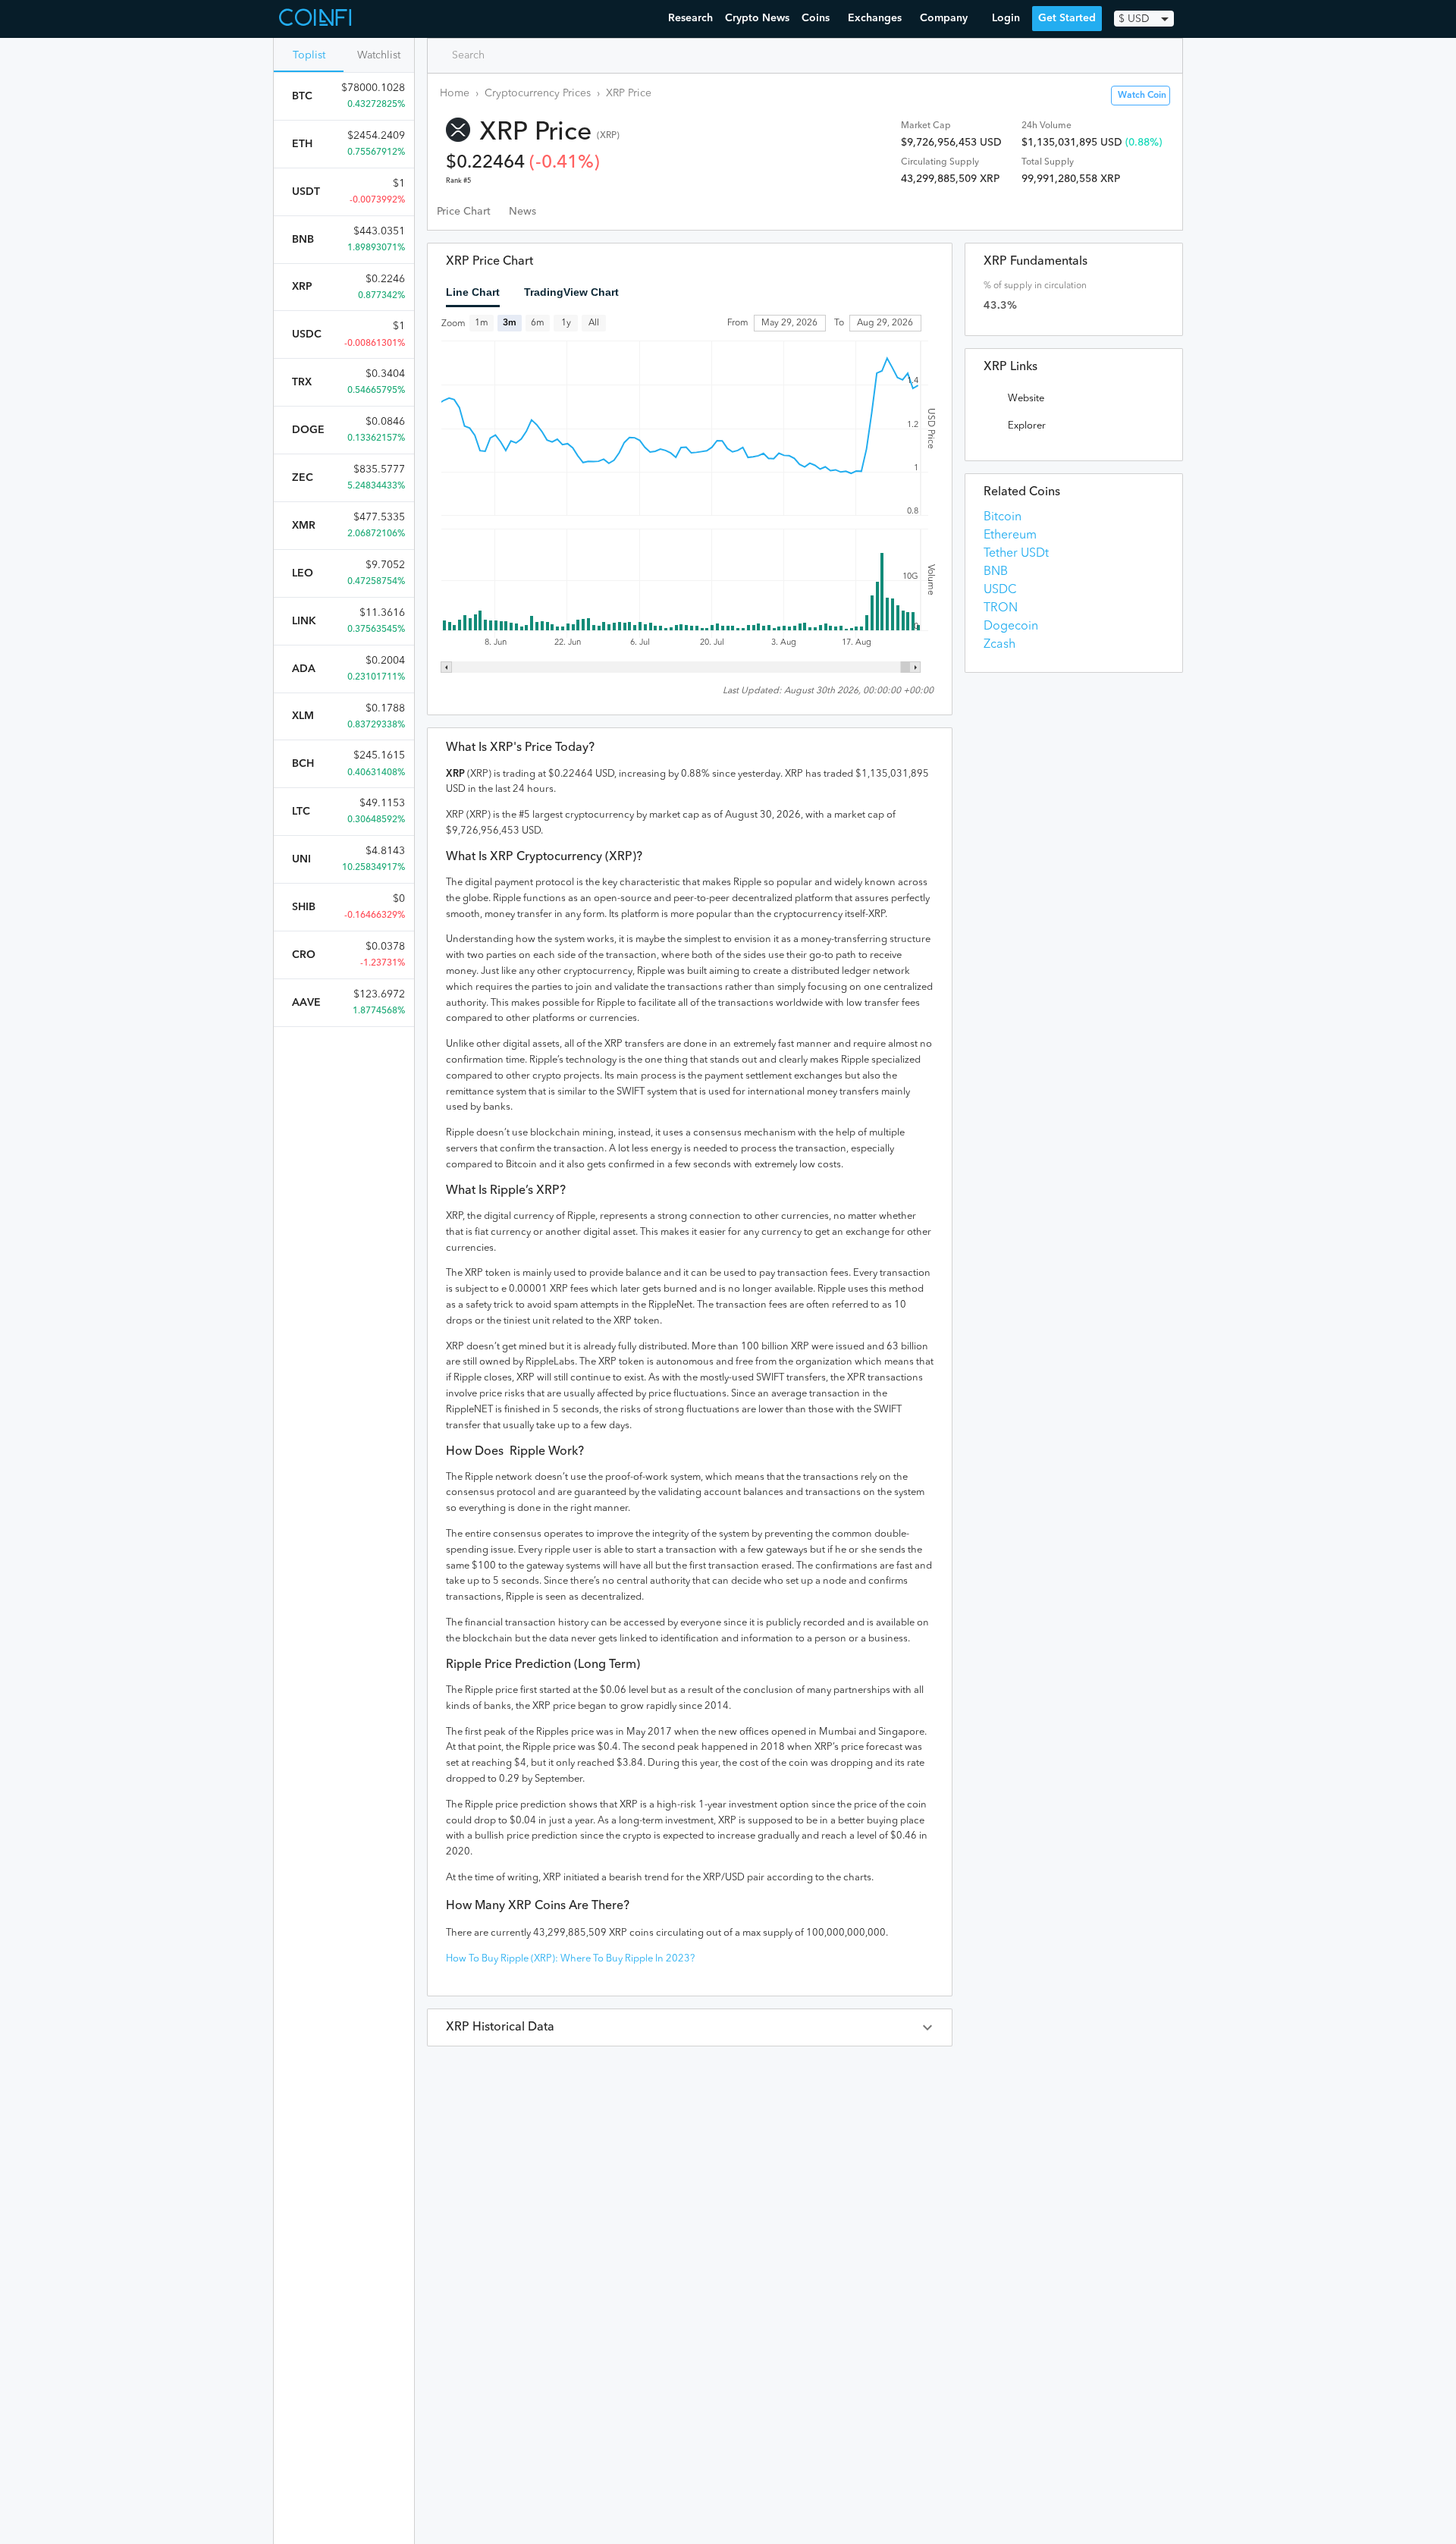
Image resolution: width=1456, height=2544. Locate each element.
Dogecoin (1011, 627)
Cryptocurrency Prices (538, 93)
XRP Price (629, 93)
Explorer (1027, 426)
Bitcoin (1003, 517)
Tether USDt (1016, 554)
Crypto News (757, 18)
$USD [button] (1134, 19)
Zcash (999, 645)
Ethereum (1010, 535)
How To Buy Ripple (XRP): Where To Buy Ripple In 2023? (570, 1959)
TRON (1001, 608)
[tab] (464, 212)
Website (1026, 399)
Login (1006, 18)
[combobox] (505, 55)
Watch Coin (1142, 96)
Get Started (1067, 18)
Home (455, 93)
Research (690, 18)
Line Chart (473, 292)
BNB (996, 572)
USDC (1000, 590)
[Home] (317, 19)
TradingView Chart (571, 292)
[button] (690, 2027)
